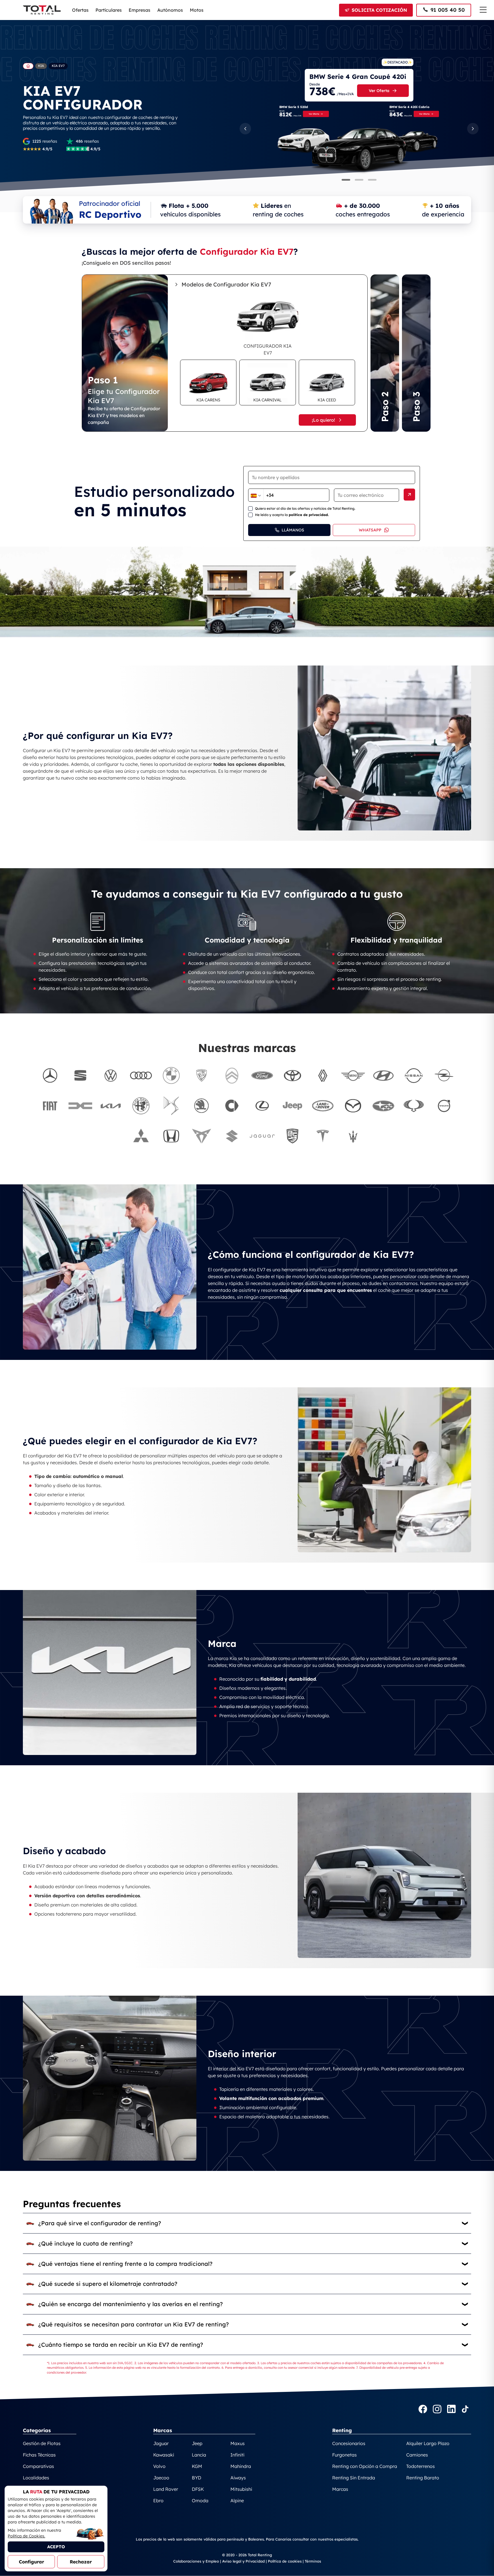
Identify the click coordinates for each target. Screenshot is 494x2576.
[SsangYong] (414, 1106)
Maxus (238, 2443)
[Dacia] (80, 1106)
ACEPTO (56, 2547)
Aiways (238, 2478)
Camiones (417, 2455)
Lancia (199, 2455)
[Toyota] (292, 1075)
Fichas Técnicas (39, 2455)
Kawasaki (164, 2455)
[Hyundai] (383, 1075)
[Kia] (111, 1106)
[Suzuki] (232, 1136)
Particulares (109, 10)
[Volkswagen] (111, 1075)
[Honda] (171, 1136)
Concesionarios (349, 2443)
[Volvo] (444, 1106)
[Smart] (232, 1106)
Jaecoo (161, 2478)
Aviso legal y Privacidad (243, 2561)
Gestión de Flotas (42, 2443)
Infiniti (237, 2455)
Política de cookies (285, 2561)
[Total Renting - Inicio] (42, 10)
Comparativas (38, 2466)
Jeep (197, 2443)
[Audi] (141, 1075)
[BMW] (171, 1075)
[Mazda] (353, 1106)
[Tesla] (323, 1136)
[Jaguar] (262, 1136)
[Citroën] (232, 1075)
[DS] (171, 1106)
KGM (197, 2466)
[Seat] (80, 1075)
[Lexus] (262, 1106)
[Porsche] (292, 1136)
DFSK (198, 2489)
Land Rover (166, 2489)
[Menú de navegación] (483, 10)
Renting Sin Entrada (354, 2478)
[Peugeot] (202, 1075)
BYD (197, 2478)
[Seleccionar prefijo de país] (256, 496)
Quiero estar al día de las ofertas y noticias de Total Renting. (305, 508)
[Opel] (444, 1075)
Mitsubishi (241, 2489)
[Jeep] (292, 1106)
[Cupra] (202, 1136)
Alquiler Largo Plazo (428, 2443)
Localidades (36, 2478)
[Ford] (262, 1075)
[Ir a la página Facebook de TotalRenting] (423, 2410)
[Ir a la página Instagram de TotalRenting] (437, 2410)
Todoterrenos (421, 2466)
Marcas (340, 2489)
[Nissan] (414, 1075)
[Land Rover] (323, 1106)
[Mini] (353, 1075)
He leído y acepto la (292, 515)
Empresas (140, 10)
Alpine (237, 2501)
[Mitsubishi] (141, 1136)
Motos (197, 10)
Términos (313, 2561)
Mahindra (241, 2466)
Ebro (158, 2501)
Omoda (200, 2501)
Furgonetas (344, 2455)
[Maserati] (353, 1136)
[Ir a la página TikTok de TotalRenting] (465, 2410)
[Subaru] (383, 1106)
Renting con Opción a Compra (365, 2466)
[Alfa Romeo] (141, 1106)
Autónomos (170, 10)
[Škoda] (202, 1106)
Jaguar (161, 2443)
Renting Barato (423, 2478)
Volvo (159, 2466)
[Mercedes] (50, 1075)
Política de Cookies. (26, 2536)
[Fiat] (50, 1106)
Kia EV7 (58, 66)
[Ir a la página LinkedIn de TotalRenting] (451, 2410)
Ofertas (80, 10)
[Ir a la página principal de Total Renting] (28, 66)
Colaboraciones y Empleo (196, 2561)
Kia (41, 66)
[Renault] (323, 1075)
